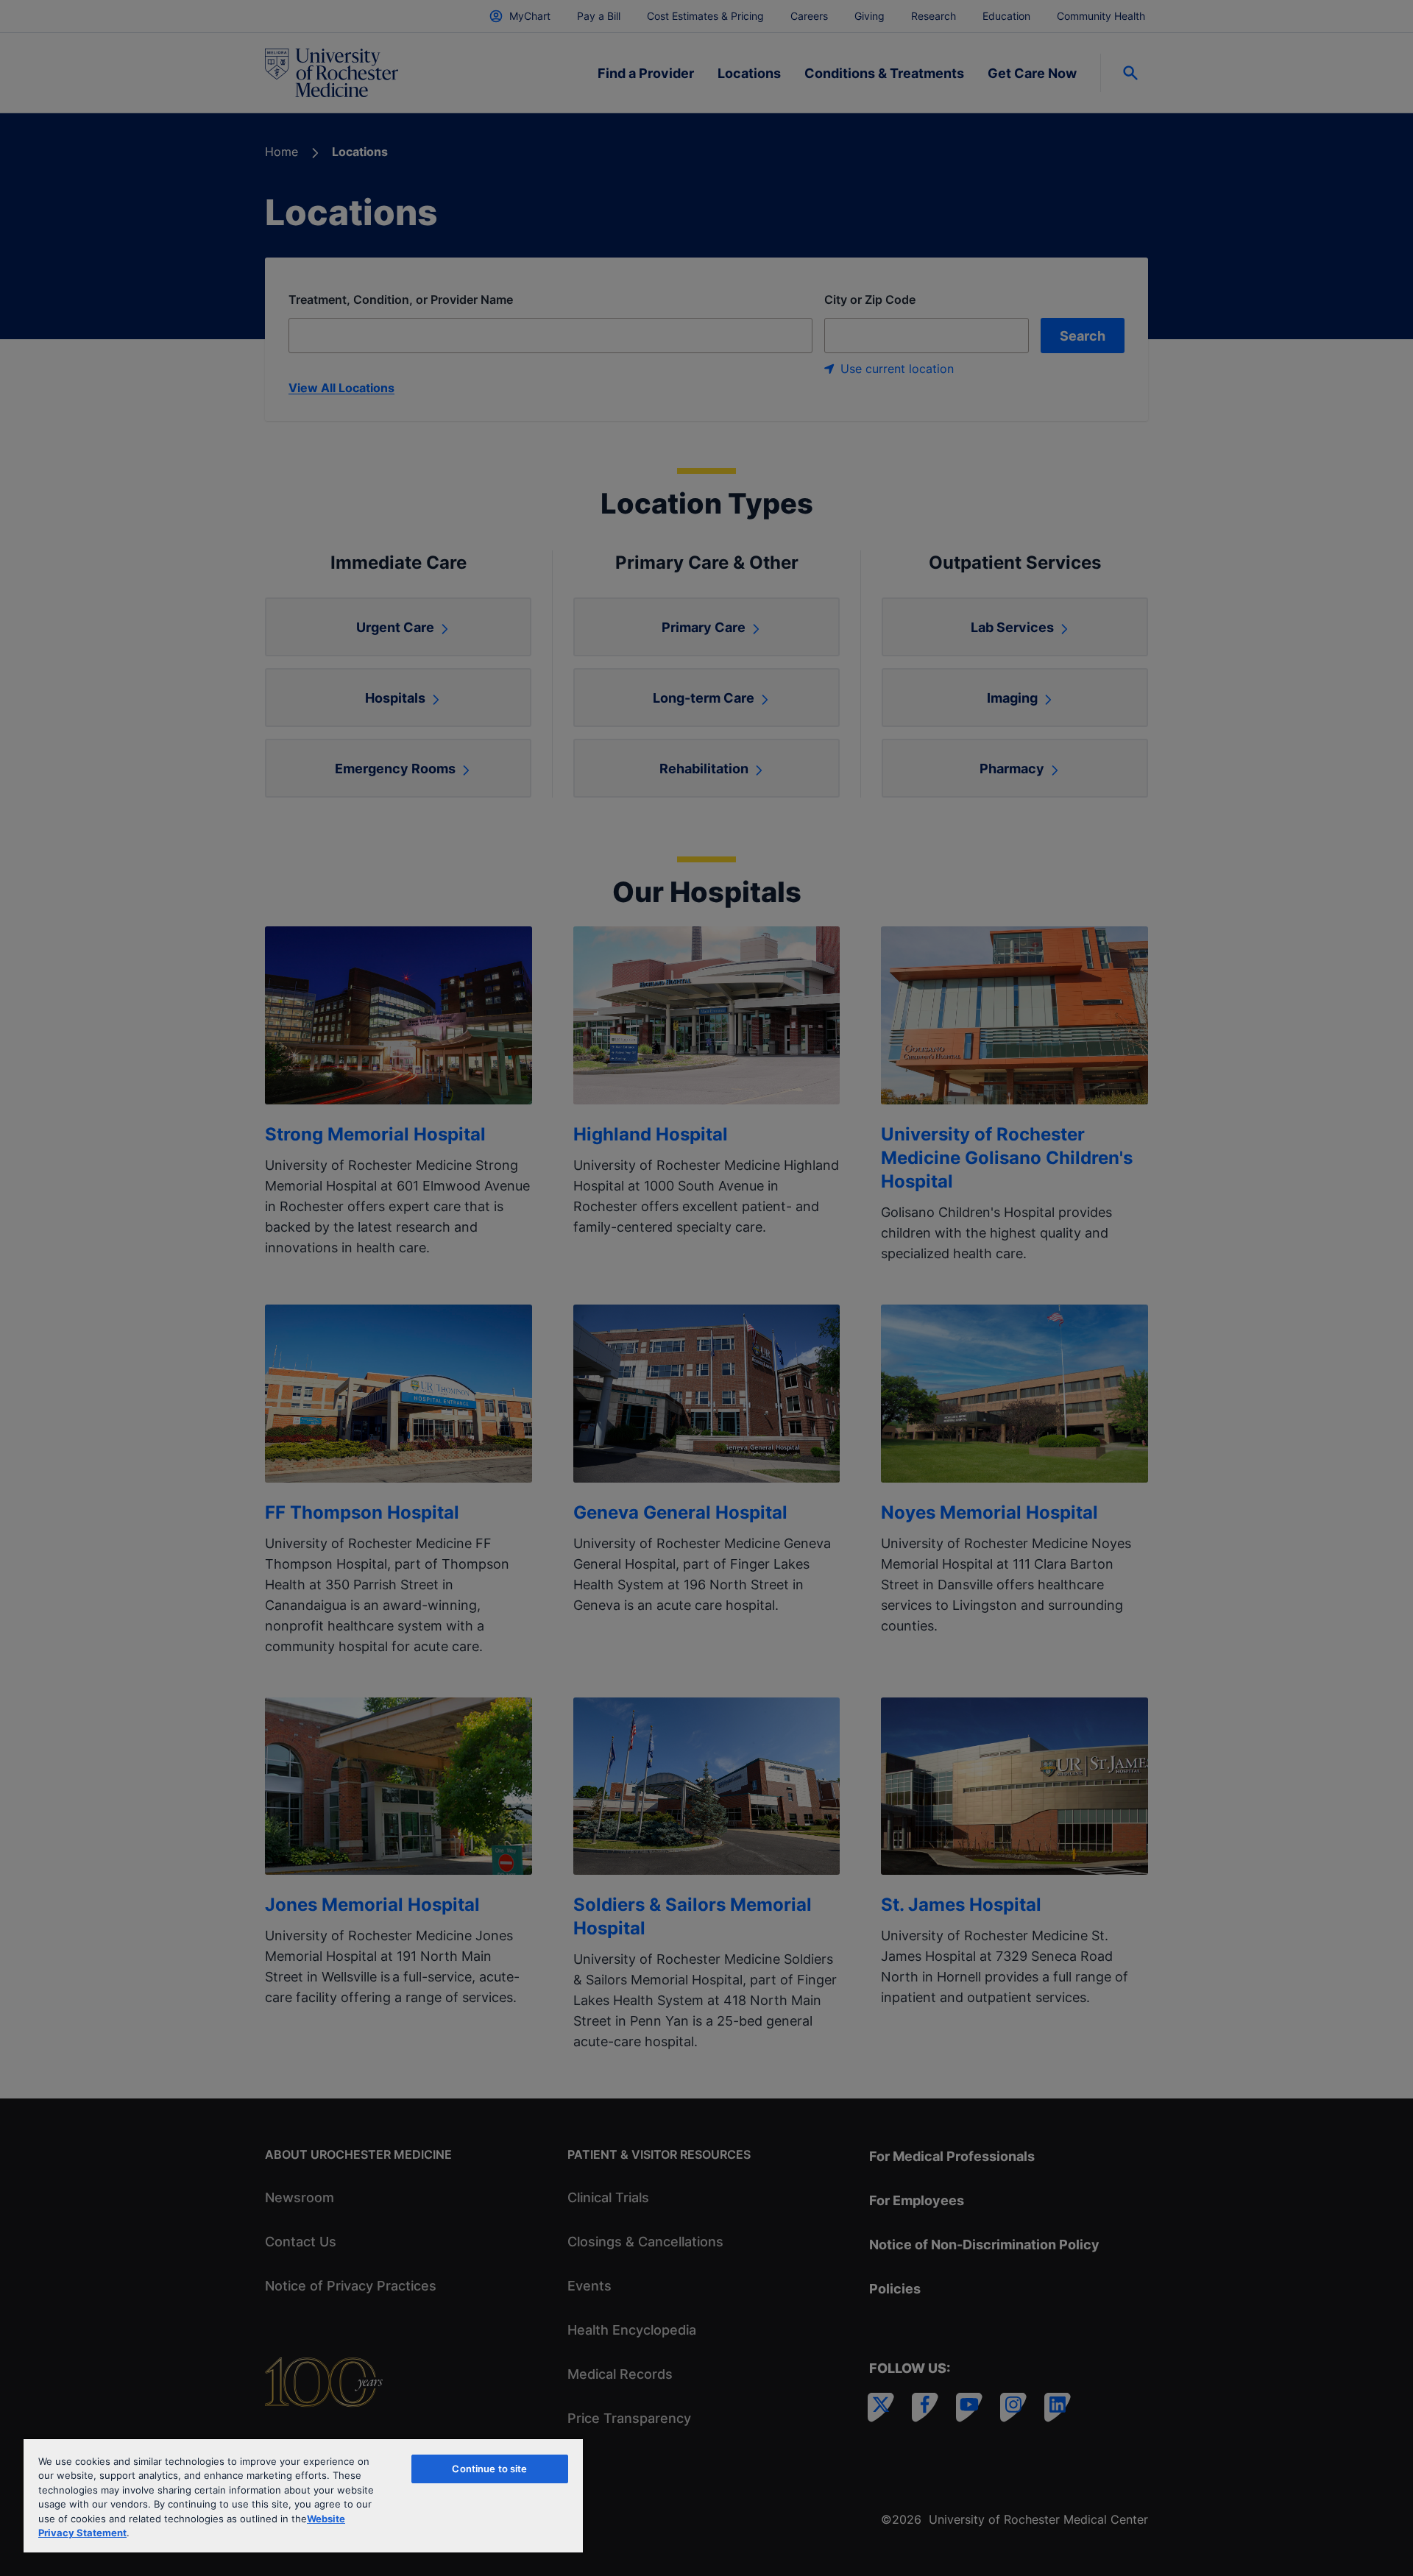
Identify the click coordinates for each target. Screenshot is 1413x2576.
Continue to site (489, 2469)
